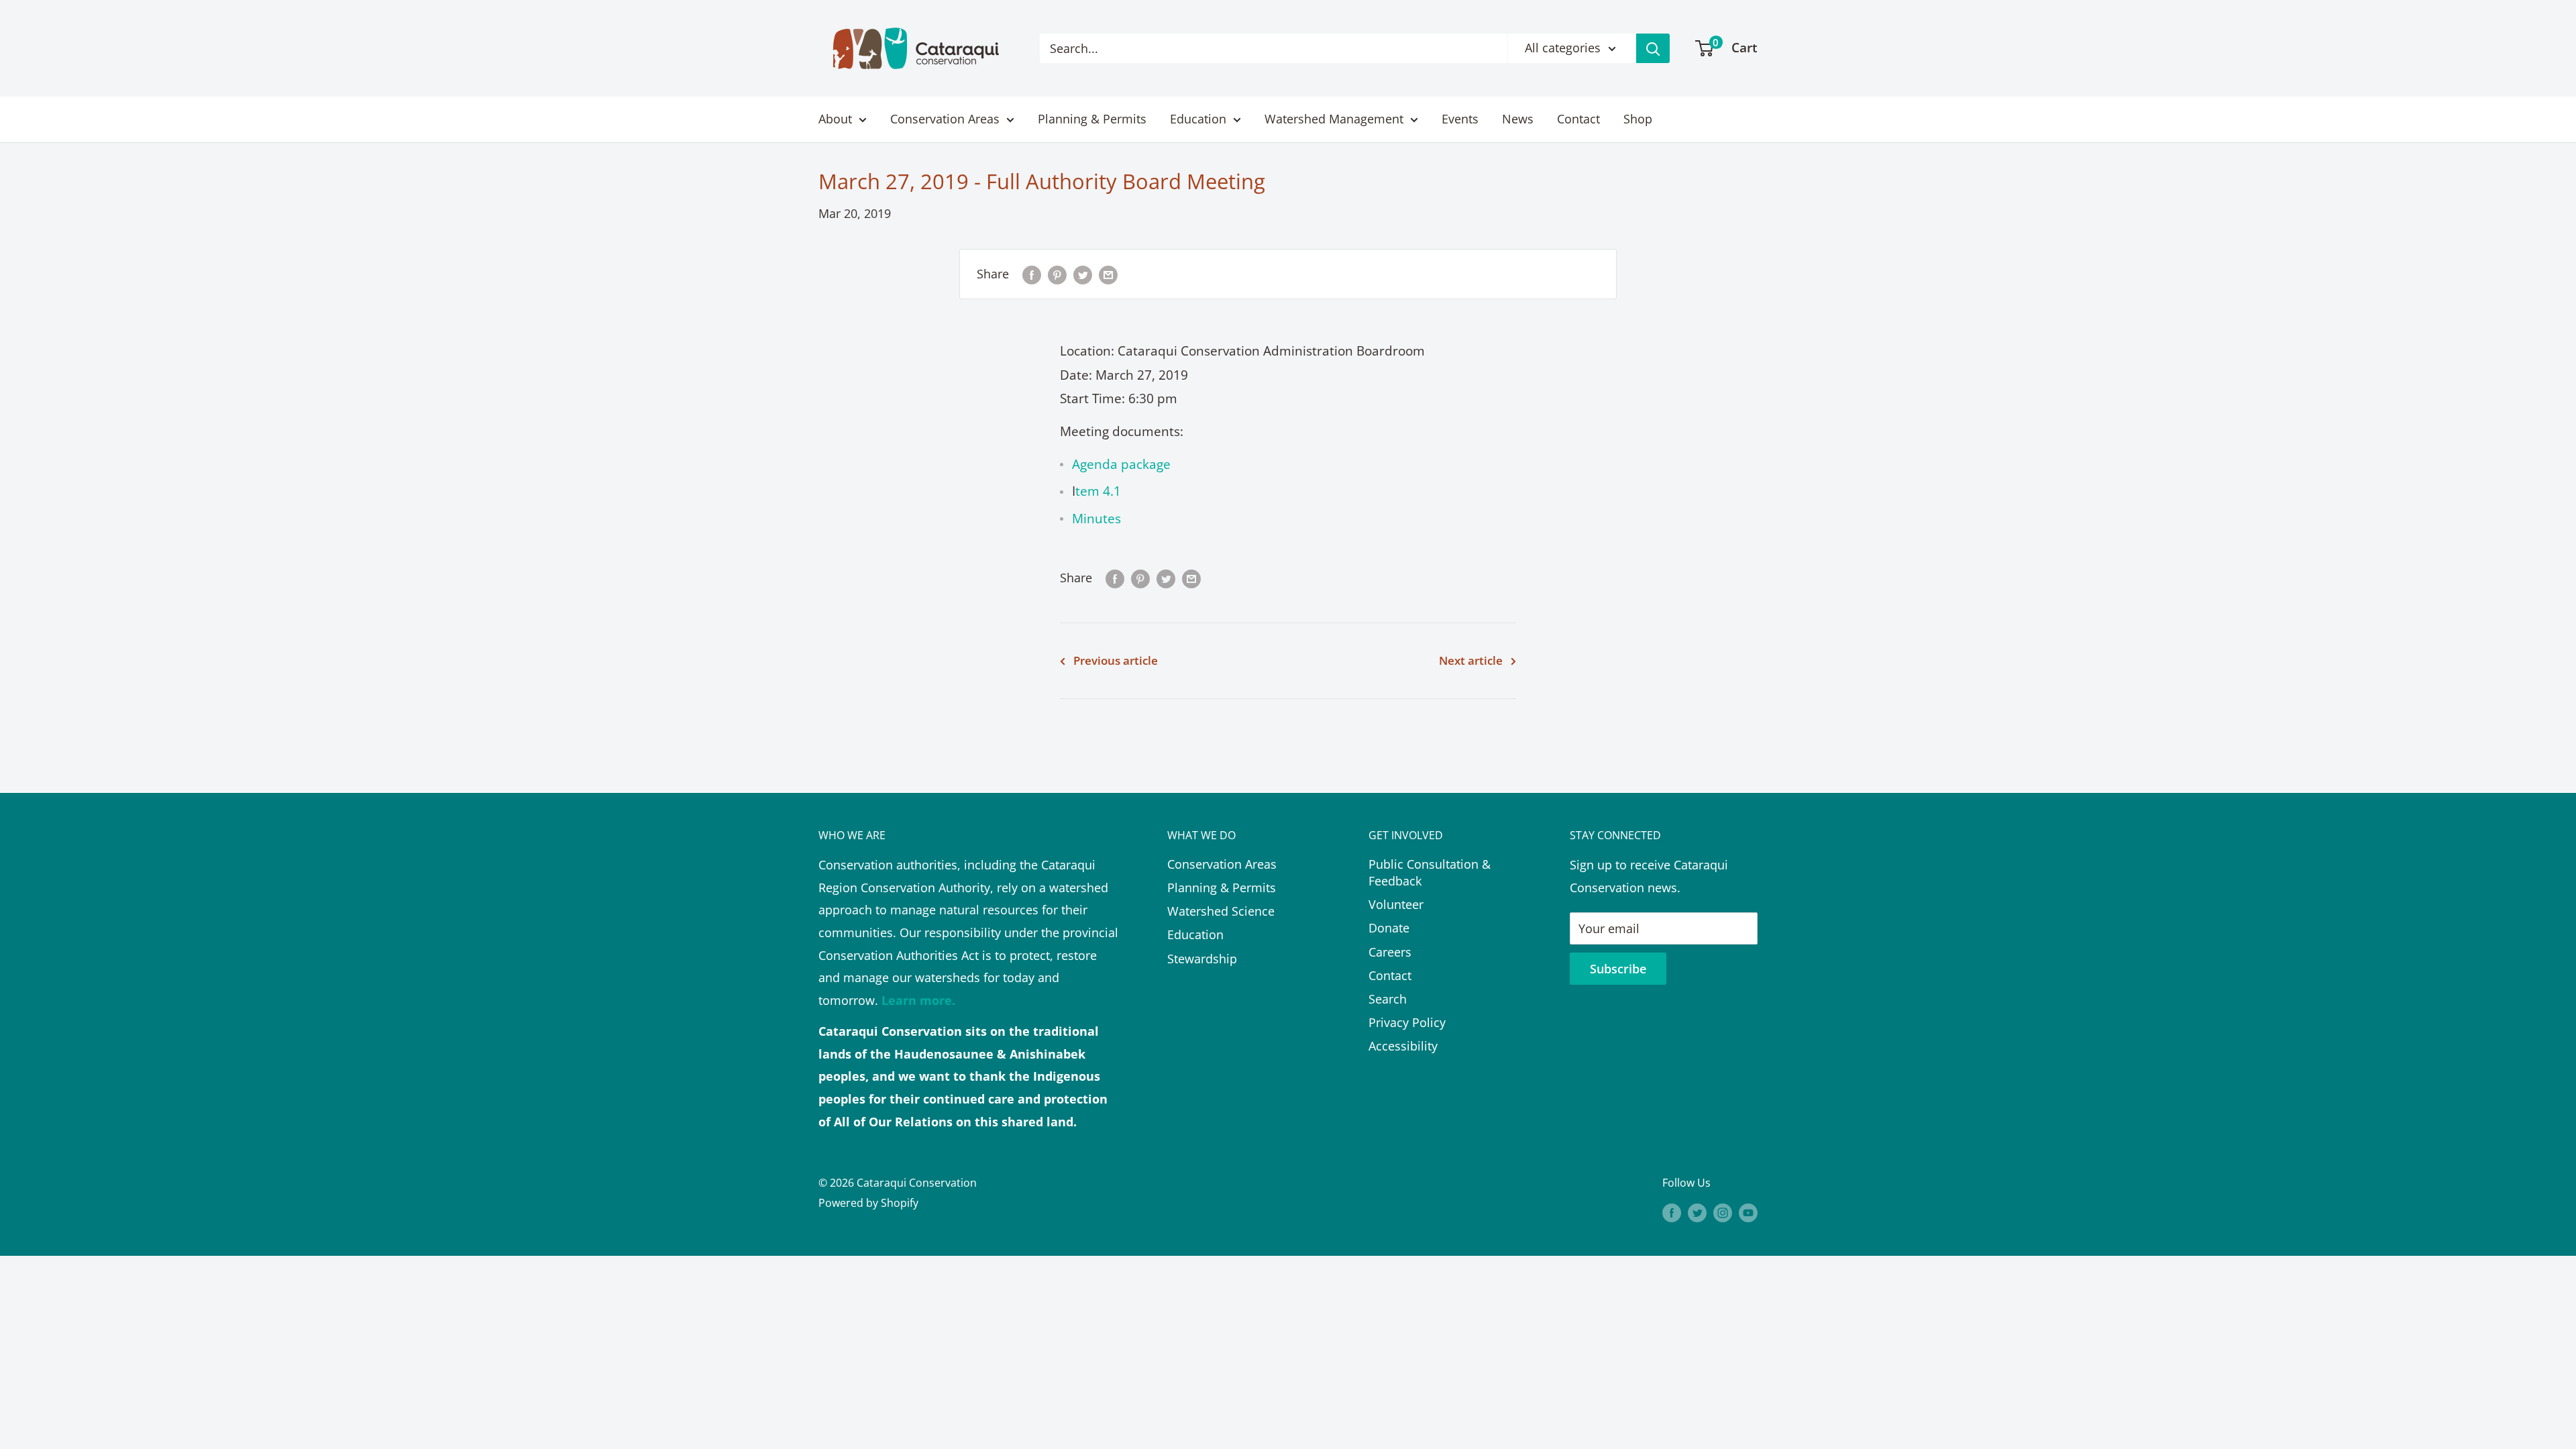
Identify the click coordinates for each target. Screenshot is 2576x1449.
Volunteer (1396, 904)
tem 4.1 (1098, 491)
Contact (1578, 119)
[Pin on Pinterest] (1057, 274)
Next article (1471, 660)
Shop (1638, 119)
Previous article (1116, 660)
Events (1460, 119)
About (835, 119)
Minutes (1096, 519)
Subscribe (1618, 969)
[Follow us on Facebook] (1672, 1212)
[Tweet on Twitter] (1083, 274)
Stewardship (1202, 959)
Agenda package (1121, 464)
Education (1198, 119)
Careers (1390, 952)
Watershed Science (1221, 911)
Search (1388, 999)
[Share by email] (1108, 274)
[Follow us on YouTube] (1748, 1212)
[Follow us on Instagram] (1723, 1212)
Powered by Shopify (868, 1203)
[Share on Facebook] (1032, 274)
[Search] (1653, 48)
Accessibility (1403, 1046)
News (1518, 119)
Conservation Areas (945, 119)
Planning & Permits (1092, 119)
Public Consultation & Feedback (1430, 872)
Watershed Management (1334, 119)
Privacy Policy (1407, 1022)
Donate (1389, 928)
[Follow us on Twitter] (1697, 1212)
